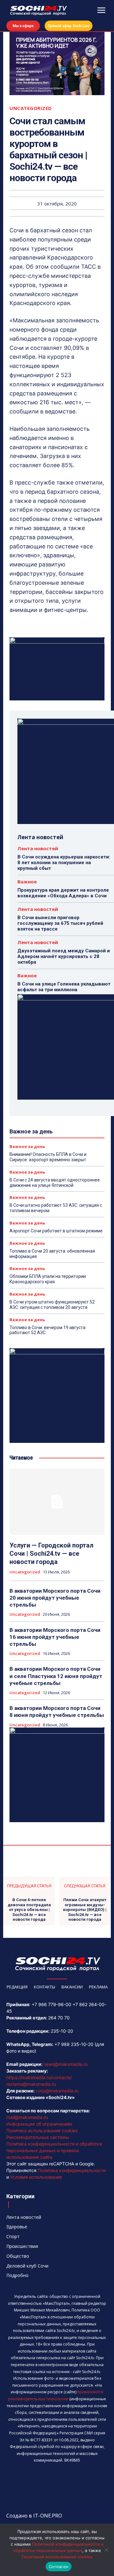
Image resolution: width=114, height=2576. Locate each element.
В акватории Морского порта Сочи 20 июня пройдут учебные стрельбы (55, 1598)
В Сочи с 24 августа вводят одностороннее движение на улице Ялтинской (55, 1183)
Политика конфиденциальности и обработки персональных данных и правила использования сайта (54, 2150)
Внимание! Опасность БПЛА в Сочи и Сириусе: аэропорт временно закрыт (48, 1157)
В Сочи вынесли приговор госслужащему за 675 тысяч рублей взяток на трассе (60, 923)
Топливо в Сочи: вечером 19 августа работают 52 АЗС (47, 1330)
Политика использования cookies (42, 2130)
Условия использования (36, 2177)
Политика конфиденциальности (72, 2170)
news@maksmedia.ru (66, 2064)
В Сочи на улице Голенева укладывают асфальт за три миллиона (64, 987)
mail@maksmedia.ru (27, 2117)
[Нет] (106, 2550)
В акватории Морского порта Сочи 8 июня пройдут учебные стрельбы (57, 1712)
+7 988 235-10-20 (74, 2044)
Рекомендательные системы (38, 2137)
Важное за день (27, 1147)
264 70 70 (59, 2018)
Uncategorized (31, 108)
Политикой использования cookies (57, 2557)
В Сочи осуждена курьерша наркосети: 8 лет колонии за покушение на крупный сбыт (64, 863)
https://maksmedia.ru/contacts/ (39, 2077)
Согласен (59, 2567)
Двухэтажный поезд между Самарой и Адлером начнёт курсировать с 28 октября (64, 956)
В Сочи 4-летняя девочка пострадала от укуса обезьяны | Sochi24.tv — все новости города (29, 1910)
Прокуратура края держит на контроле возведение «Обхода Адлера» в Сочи (63, 893)
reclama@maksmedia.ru (31, 2084)
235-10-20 (62, 2031)
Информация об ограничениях (39, 2124)
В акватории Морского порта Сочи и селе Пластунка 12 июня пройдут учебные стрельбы (56, 1676)
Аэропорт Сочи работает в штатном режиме (56, 1231)
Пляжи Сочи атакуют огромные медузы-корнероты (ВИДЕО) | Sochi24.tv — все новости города (85, 1910)
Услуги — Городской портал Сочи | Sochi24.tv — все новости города (51, 1554)
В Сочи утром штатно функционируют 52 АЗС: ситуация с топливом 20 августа (52, 1305)
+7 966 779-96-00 (51, 2004)
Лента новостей (38, 848)
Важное (27, 882)
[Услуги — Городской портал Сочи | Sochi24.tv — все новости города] (57, 1502)
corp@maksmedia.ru (57, 2091)
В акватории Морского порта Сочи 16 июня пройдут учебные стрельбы (55, 1637)
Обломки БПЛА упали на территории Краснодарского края (48, 1279)
